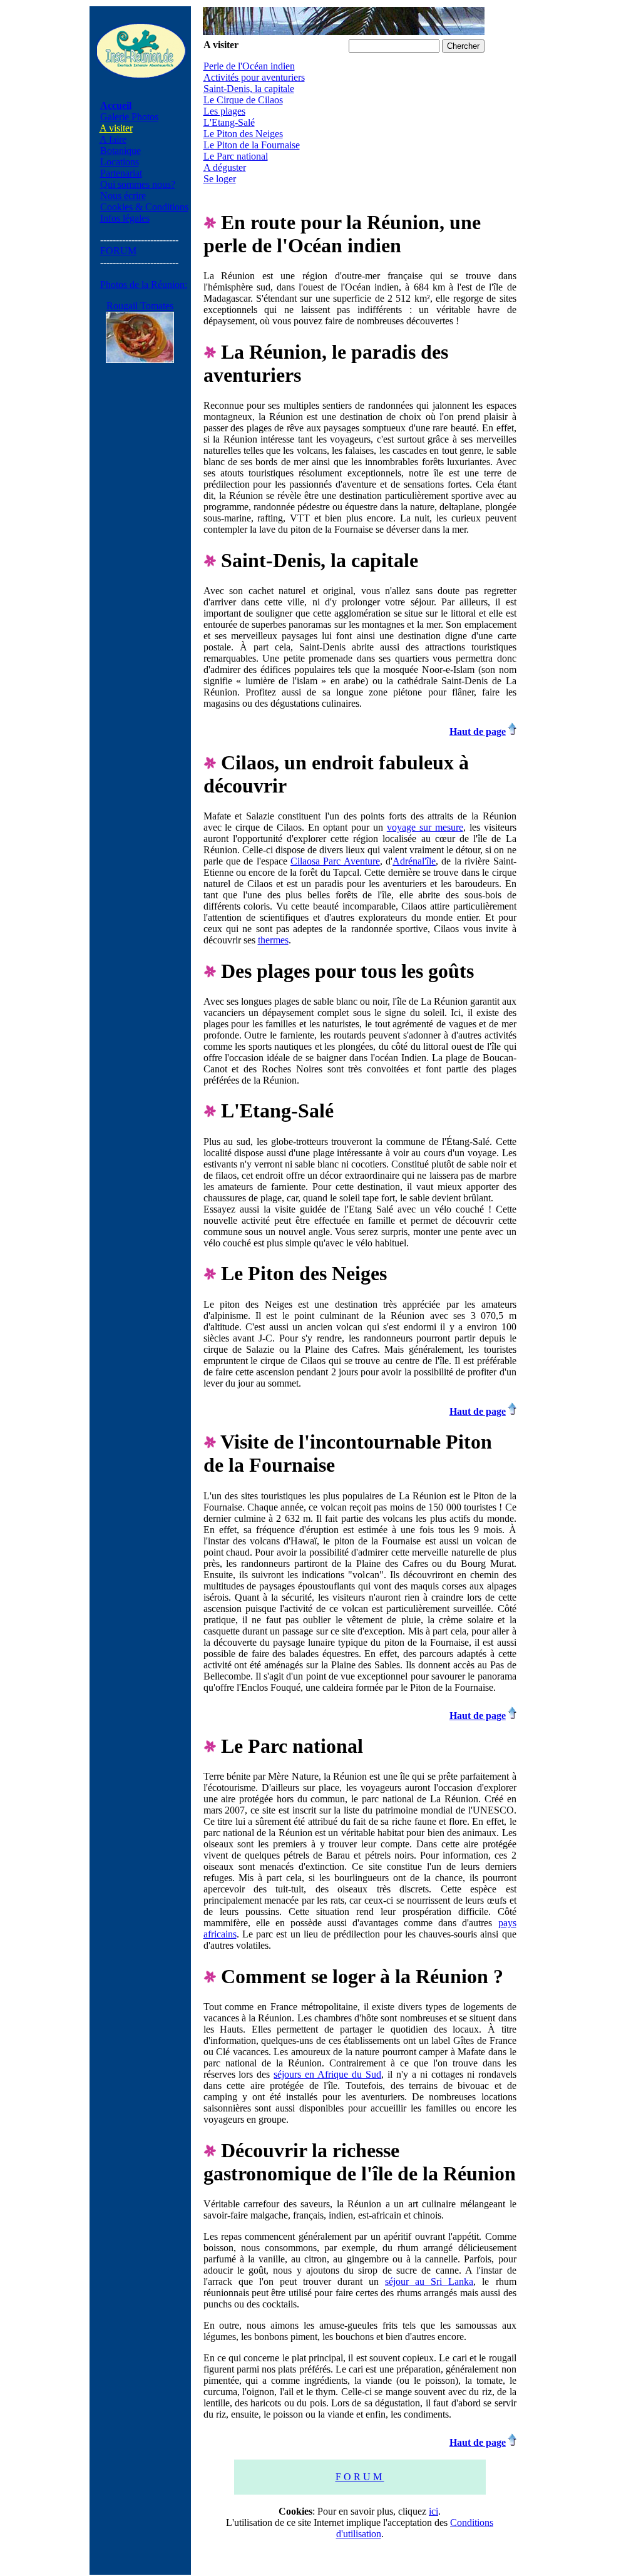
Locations (120, 162)
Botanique (121, 151)
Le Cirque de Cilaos (243, 100)
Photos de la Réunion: (144, 285)
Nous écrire (123, 196)
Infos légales (125, 218)
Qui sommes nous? (138, 184)
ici (433, 2511)
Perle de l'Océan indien (249, 66)
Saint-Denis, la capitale (249, 89)
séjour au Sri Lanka (429, 2281)
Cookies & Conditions (144, 207)
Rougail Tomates (140, 306)
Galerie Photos (129, 117)
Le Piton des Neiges (243, 134)
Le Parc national (236, 156)
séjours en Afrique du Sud (327, 2074)
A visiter (116, 128)
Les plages (224, 111)
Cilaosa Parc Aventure (335, 861)
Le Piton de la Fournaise (252, 145)
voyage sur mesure (425, 827)
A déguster (225, 167)
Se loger (220, 179)
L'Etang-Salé (229, 122)
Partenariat (121, 173)
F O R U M (360, 2477)
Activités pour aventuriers (254, 77)
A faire (113, 139)
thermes (273, 940)
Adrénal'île (414, 861)
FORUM (118, 251)
